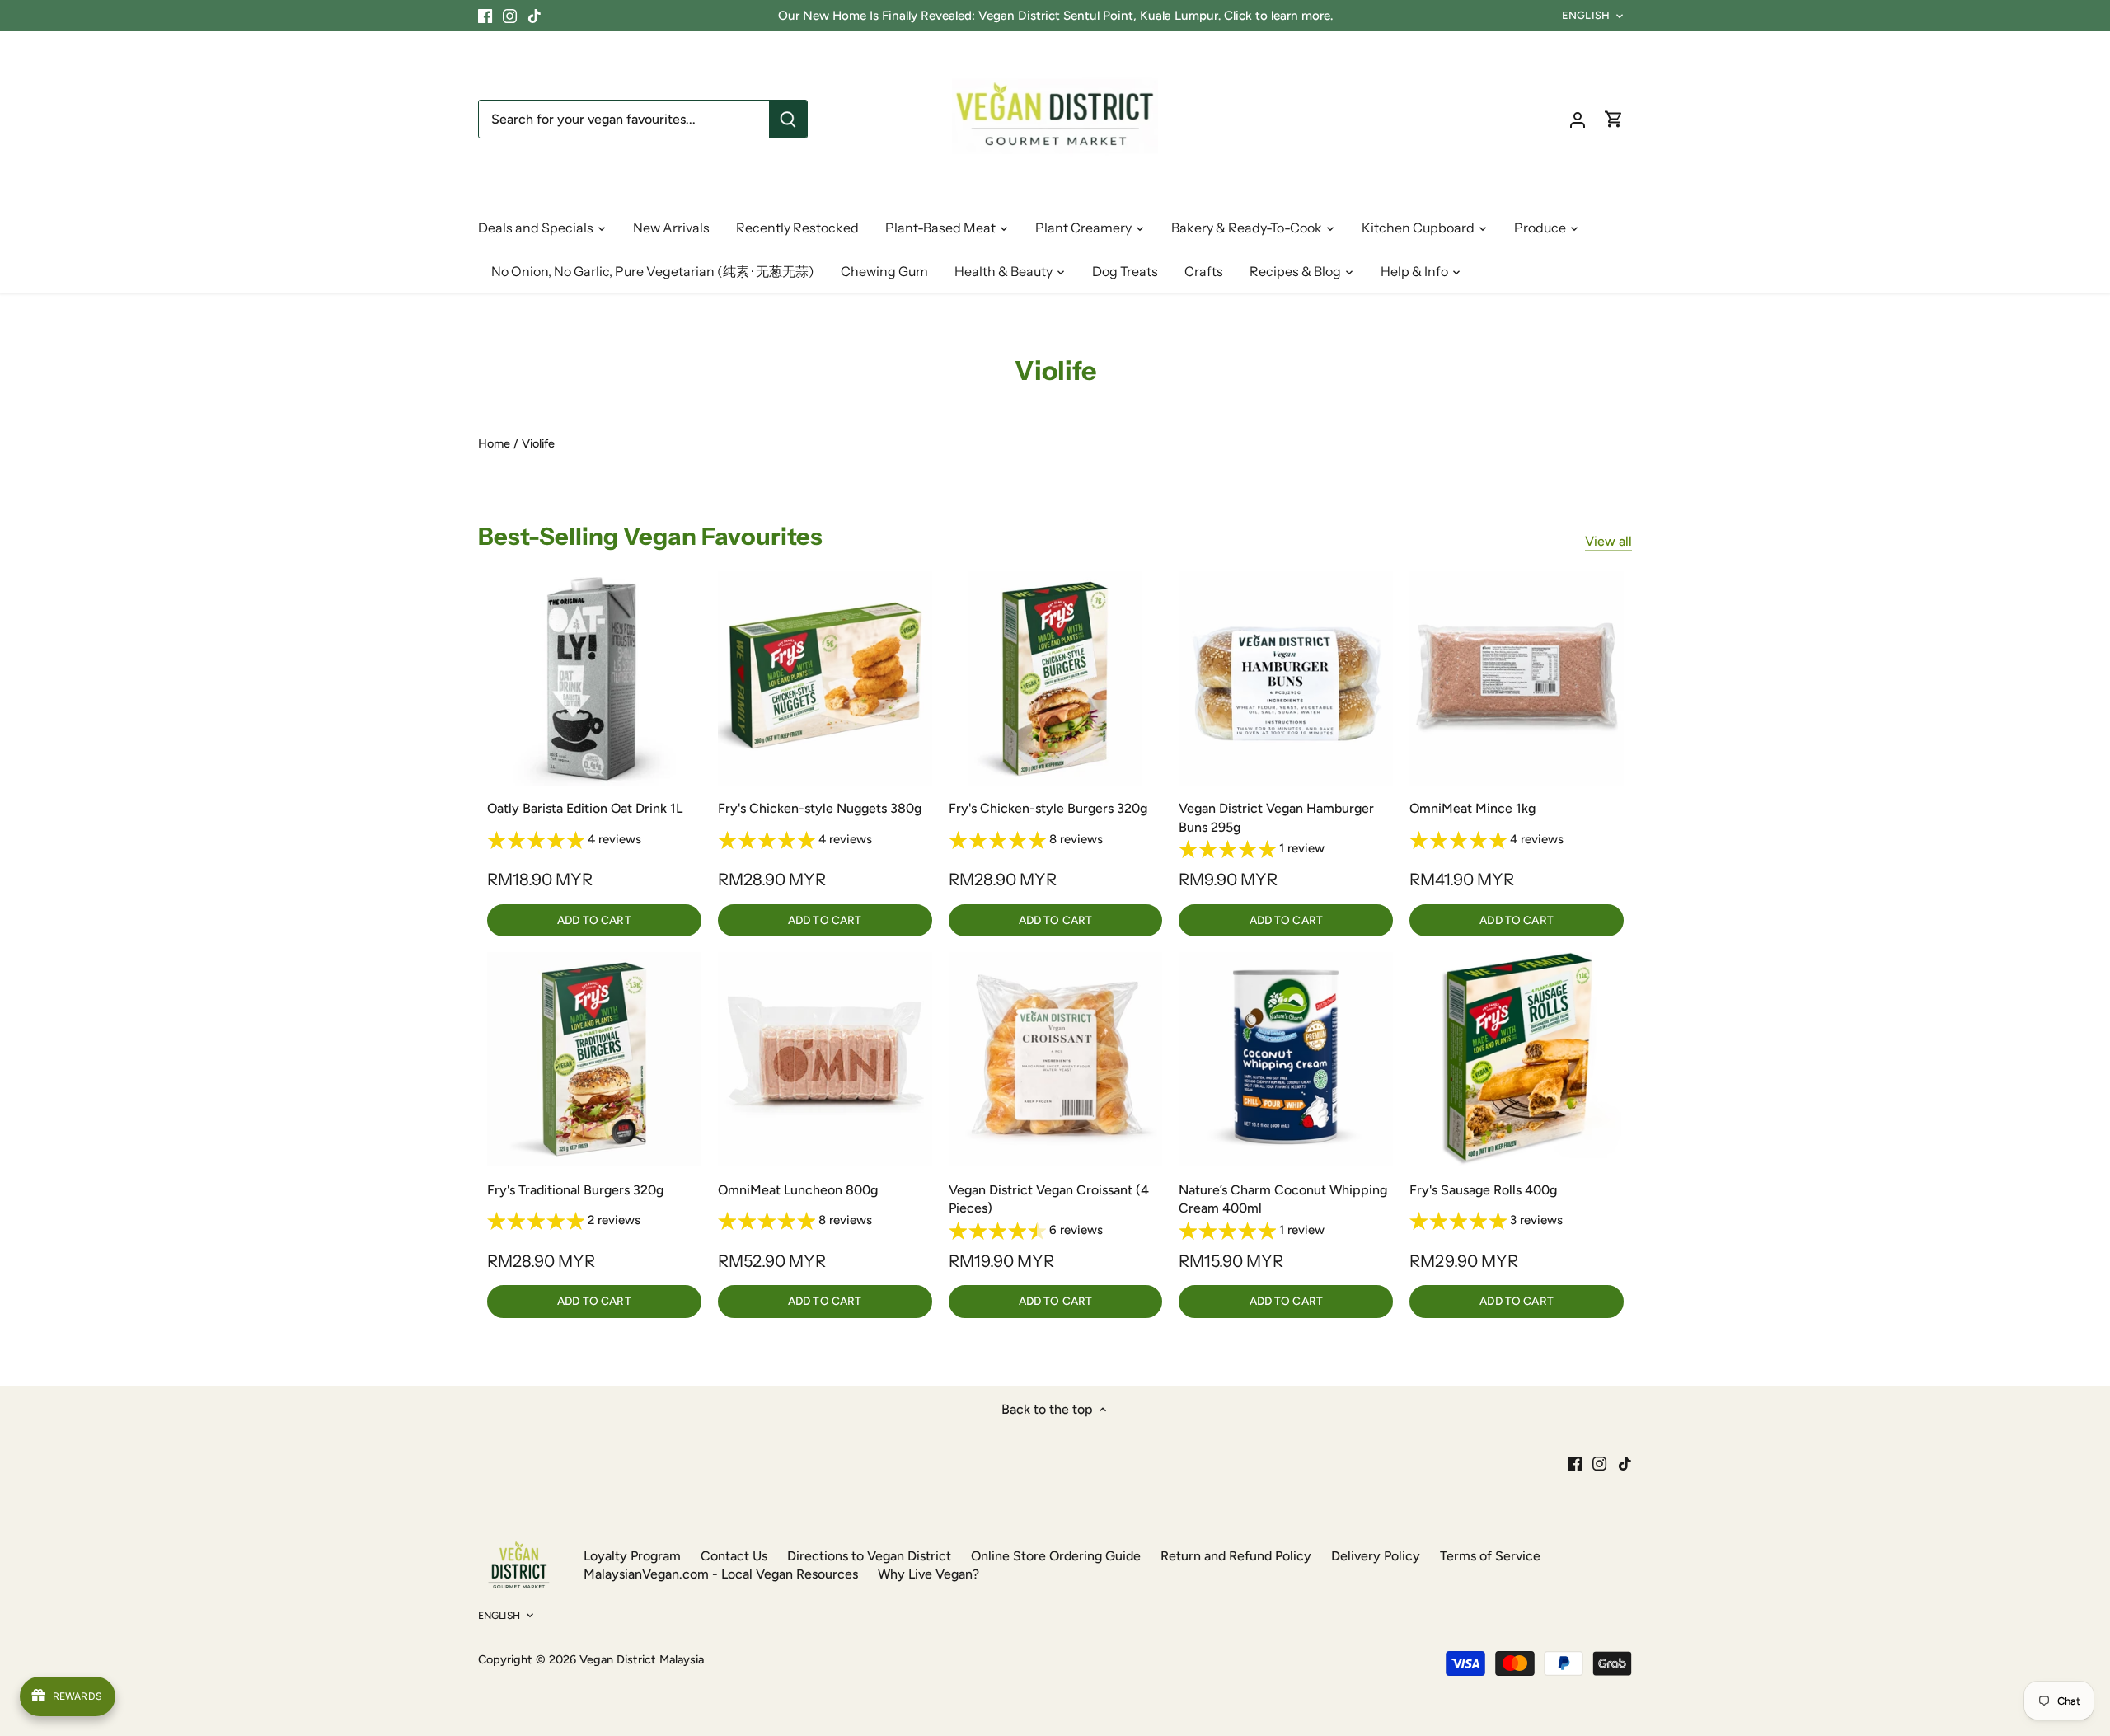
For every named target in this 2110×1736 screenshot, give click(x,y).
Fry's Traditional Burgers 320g (575, 1190)
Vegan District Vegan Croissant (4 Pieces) (1049, 1199)
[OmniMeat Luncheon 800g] (825, 1059)
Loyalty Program (632, 1556)
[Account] (1578, 119)
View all (1608, 541)
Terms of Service (1490, 1556)
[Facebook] (485, 16)
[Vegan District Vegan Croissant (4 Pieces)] (1056, 1059)
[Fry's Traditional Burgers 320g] (594, 1059)
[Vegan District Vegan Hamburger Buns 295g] (1286, 678)
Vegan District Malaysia (642, 1659)
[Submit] (788, 119)
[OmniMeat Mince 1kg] (1517, 678)
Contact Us (734, 1556)
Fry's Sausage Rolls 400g (1483, 1190)
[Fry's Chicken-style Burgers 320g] (1056, 678)
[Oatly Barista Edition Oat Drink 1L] (594, 678)
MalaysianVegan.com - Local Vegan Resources (721, 1574)
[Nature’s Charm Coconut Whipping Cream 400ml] (1286, 1059)
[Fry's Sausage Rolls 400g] (1517, 1059)
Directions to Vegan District (869, 1556)
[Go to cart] (1614, 119)
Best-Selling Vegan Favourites (650, 536)
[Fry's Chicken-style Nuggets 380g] (825, 678)
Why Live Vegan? (928, 1574)
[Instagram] (510, 16)
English (1586, 15)
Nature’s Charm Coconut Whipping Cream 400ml (1283, 1199)
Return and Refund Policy (1236, 1556)
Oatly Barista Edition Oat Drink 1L (585, 808)
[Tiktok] (535, 16)
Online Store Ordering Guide (1056, 1556)
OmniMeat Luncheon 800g (798, 1190)
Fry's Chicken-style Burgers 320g (1048, 808)
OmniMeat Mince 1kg (1472, 808)
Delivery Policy (1376, 1556)
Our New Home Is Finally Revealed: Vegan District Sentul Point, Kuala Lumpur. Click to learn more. (1055, 16)
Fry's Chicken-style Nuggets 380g (820, 808)
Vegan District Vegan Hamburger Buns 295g (1276, 817)
